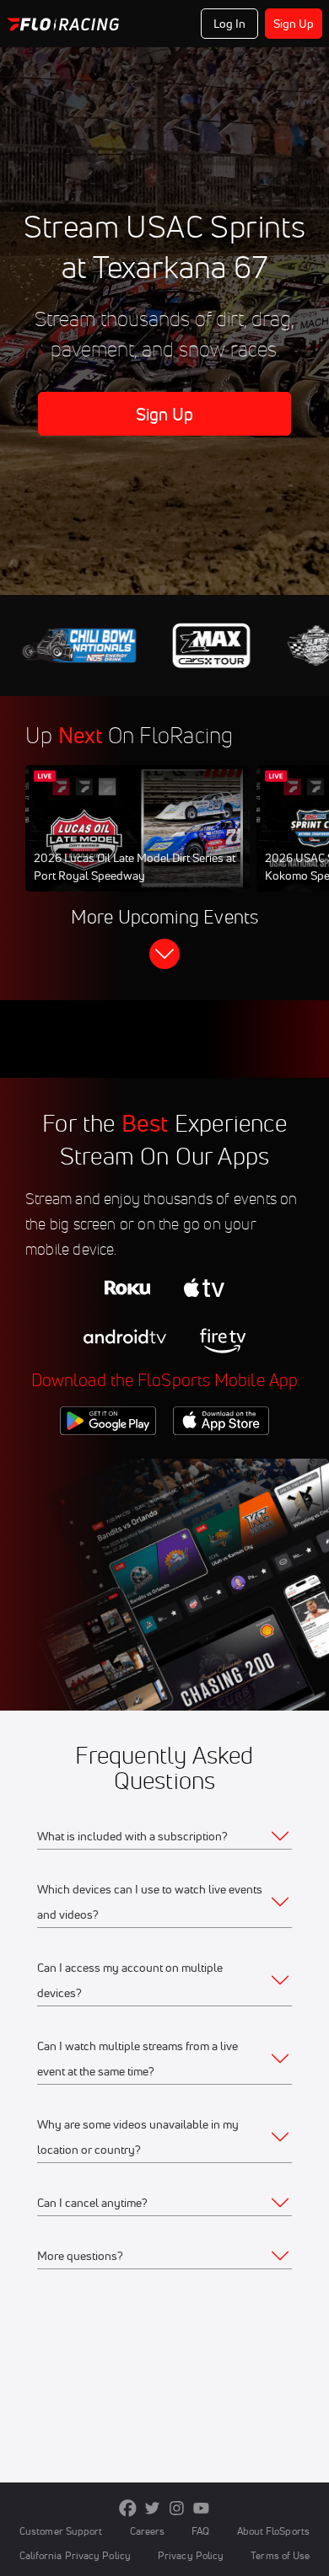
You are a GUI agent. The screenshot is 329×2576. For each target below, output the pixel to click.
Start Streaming (138, 844)
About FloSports (273, 2531)
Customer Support (61, 2531)
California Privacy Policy (75, 2555)
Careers (148, 2531)
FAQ (200, 2531)
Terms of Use (280, 2555)
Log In (230, 24)
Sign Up (294, 24)
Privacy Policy (191, 2555)
